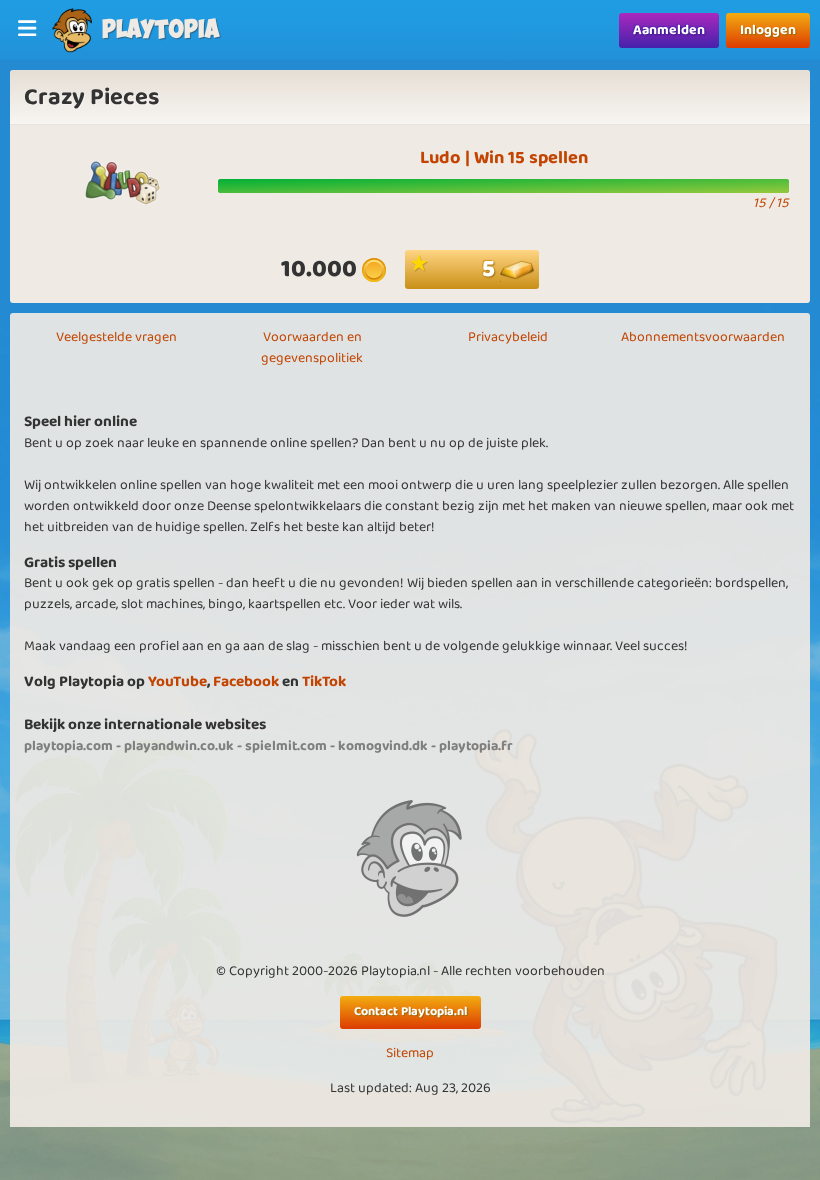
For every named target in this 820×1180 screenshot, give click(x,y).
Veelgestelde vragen (116, 337)
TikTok (324, 681)
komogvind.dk (383, 746)
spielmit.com (286, 746)
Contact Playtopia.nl (410, 1011)
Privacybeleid (508, 337)
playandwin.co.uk (179, 746)
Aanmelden (669, 30)
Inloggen (768, 30)
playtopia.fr (476, 746)
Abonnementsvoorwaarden (703, 337)
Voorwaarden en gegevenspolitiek (312, 347)
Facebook (246, 681)
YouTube (177, 681)
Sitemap (410, 1053)
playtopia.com (68, 746)
